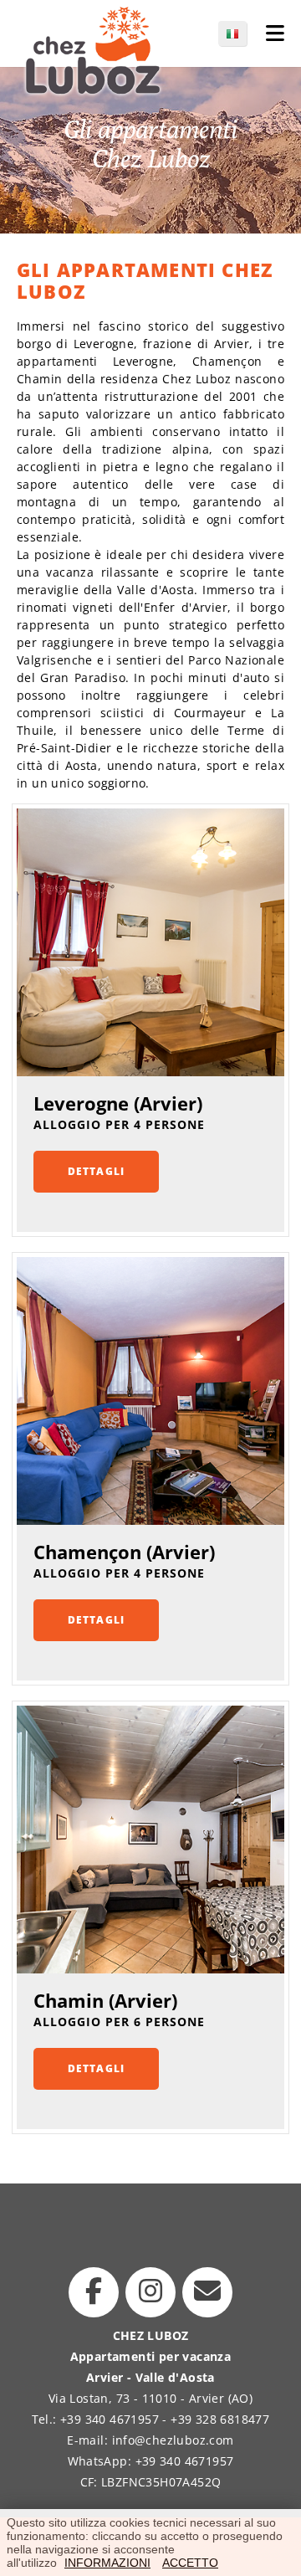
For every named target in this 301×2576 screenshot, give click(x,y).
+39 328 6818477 (220, 2419)
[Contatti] (207, 2292)
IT (241, 33)
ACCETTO (190, 2563)
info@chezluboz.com (173, 2440)
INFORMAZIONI (107, 2563)
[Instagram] (150, 2292)
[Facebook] (94, 2292)
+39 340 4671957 (110, 2419)
